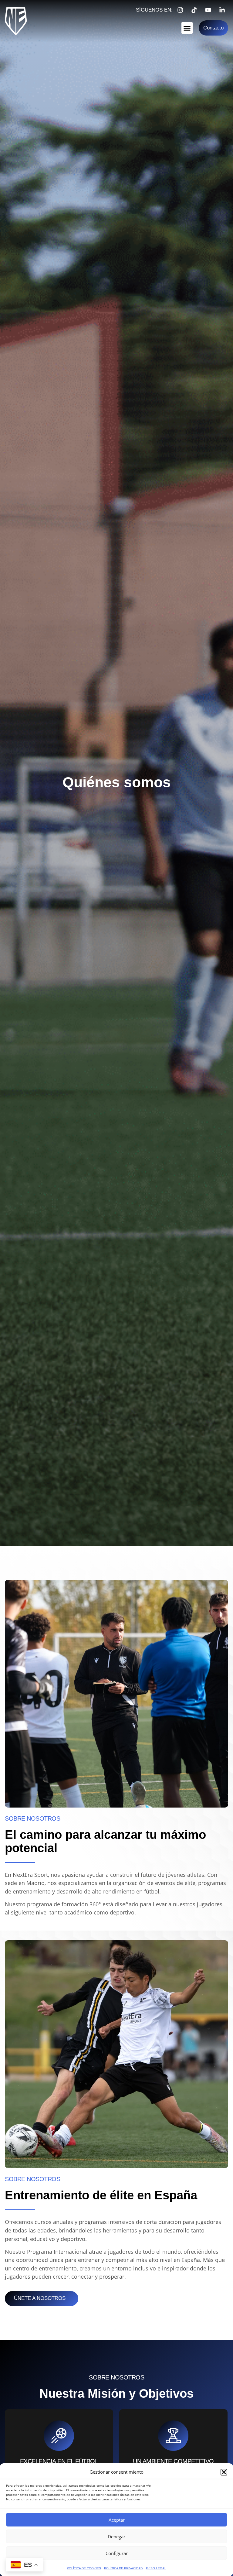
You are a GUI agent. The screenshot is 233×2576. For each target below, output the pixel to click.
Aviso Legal (156, 2568)
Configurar (117, 2553)
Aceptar (117, 2520)
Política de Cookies (84, 2568)
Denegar (116, 2537)
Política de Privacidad (123, 2568)
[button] (224, 2472)
